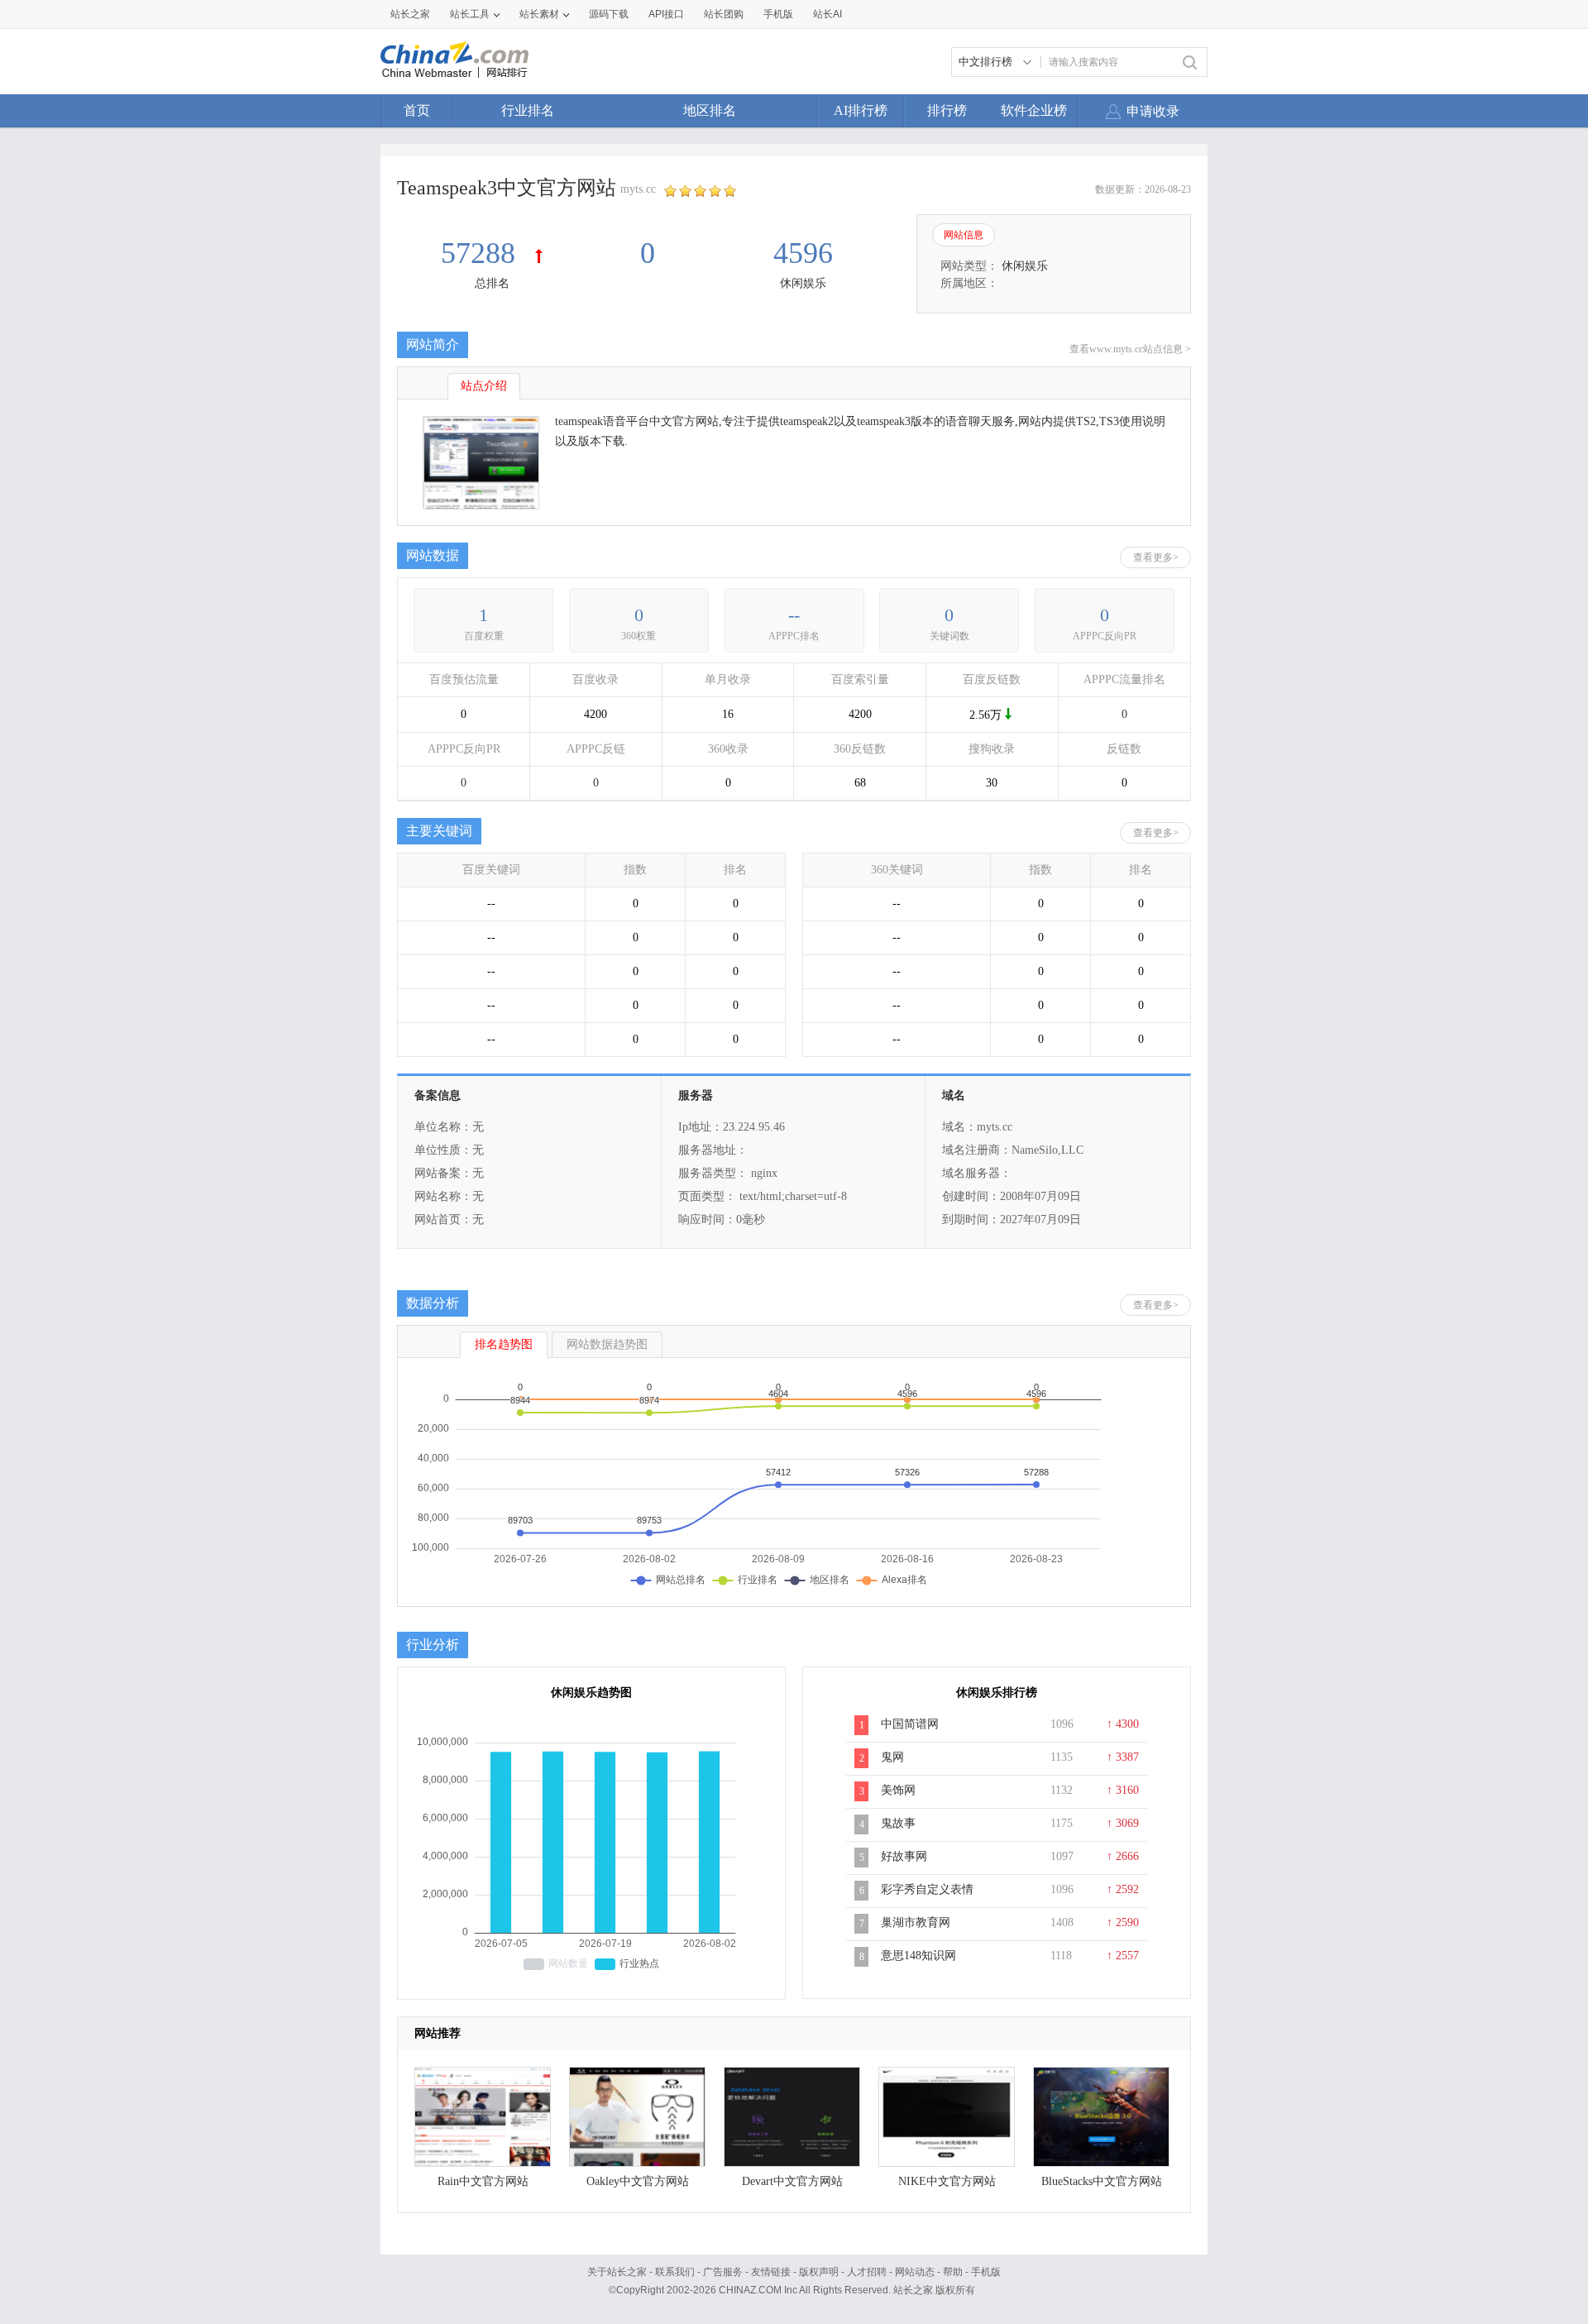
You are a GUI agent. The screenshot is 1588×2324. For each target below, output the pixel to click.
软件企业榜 (1034, 110)
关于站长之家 (617, 2272)
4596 (803, 253)
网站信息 (964, 235)
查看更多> (1156, 557)
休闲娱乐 (803, 283)
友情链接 (771, 2272)
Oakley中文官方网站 (638, 2181)
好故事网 (904, 1856)
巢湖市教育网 (916, 1922)
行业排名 (528, 110)
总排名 (492, 283)
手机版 (986, 2272)
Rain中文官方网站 (483, 2181)
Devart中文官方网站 (792, 2181)
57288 (482, 253)
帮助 (953, 2272)
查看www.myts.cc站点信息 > (1130, 349)
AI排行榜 (861, 110)
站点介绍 (484, 386)
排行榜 (947, 110)
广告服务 (723, 2272)
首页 (417, 110)
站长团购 (724, 14)
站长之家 (410, 14)
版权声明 (819, 2272)
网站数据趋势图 (607, 1344)
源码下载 (609, 14)
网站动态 (915, 2272)
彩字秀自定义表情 (927, 1889)
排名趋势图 (504, 1344)
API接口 (666, 14)
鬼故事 (898, 1823)
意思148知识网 (918, 1956)
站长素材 (539, 14)
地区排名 (710, 110)
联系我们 (675, 2272)
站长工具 (470, 14)
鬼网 (892, 1757)
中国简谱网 (910, 1724)
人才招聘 (867, 2272)
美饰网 (898, 1790)
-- (794, 615)
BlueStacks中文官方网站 (1102, 2181)
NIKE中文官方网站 (947, 2181)
